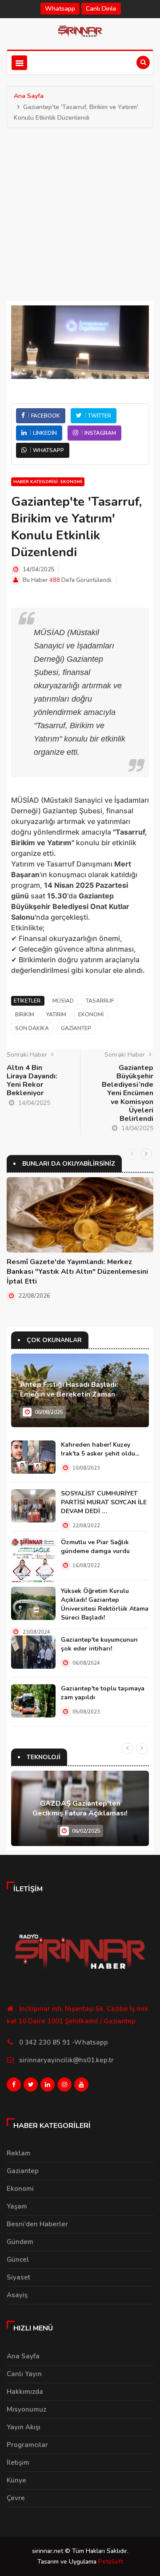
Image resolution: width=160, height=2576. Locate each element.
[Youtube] (81, 2087)
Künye (16, 2480)
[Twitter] (31, 2087)
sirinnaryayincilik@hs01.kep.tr (66, 2060)
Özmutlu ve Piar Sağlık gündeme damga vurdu (95, 1547)
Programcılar (27, 2445)
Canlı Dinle (101, 9)
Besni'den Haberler (37, 2224)
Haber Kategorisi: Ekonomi (48, 482)
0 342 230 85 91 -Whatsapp (64, 2042)
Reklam (19, 2153)
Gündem (20, 2242)
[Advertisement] (80, 212)
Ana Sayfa (29, 96)
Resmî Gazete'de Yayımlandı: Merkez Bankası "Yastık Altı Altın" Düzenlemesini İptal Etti (77, 1272)
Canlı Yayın (24, 2374)
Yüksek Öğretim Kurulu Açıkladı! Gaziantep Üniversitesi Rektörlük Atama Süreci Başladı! (105, 1604)
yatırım (56, 1015)
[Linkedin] (48, 2087)
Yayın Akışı (24, 2427)
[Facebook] (14, 2087)
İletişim (18, 2463)
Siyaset (18, 2277)
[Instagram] (64, 2087)
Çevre (16, 2498)
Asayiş (17, 2295)
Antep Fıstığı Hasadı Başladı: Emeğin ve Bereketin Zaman (69, 1389)
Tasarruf (100, 1001)
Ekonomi (91, 1015)
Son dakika (32, 1028)
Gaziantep (76, 1028)
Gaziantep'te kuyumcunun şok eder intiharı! (99, 1644)
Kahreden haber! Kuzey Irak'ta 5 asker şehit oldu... (100, 1449)
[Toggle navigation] (19, 63)
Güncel (18, 2260)
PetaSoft (111, 2562)
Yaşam (17, 2206)
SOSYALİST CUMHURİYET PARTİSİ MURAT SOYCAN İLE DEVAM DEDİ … (104, 1502)
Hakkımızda (25, 2392)
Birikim (25, 1015)
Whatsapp (60, 9)
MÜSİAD (63, 1001)
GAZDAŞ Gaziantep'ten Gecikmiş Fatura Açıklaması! (80, 1808)
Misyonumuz (26, 2409)
